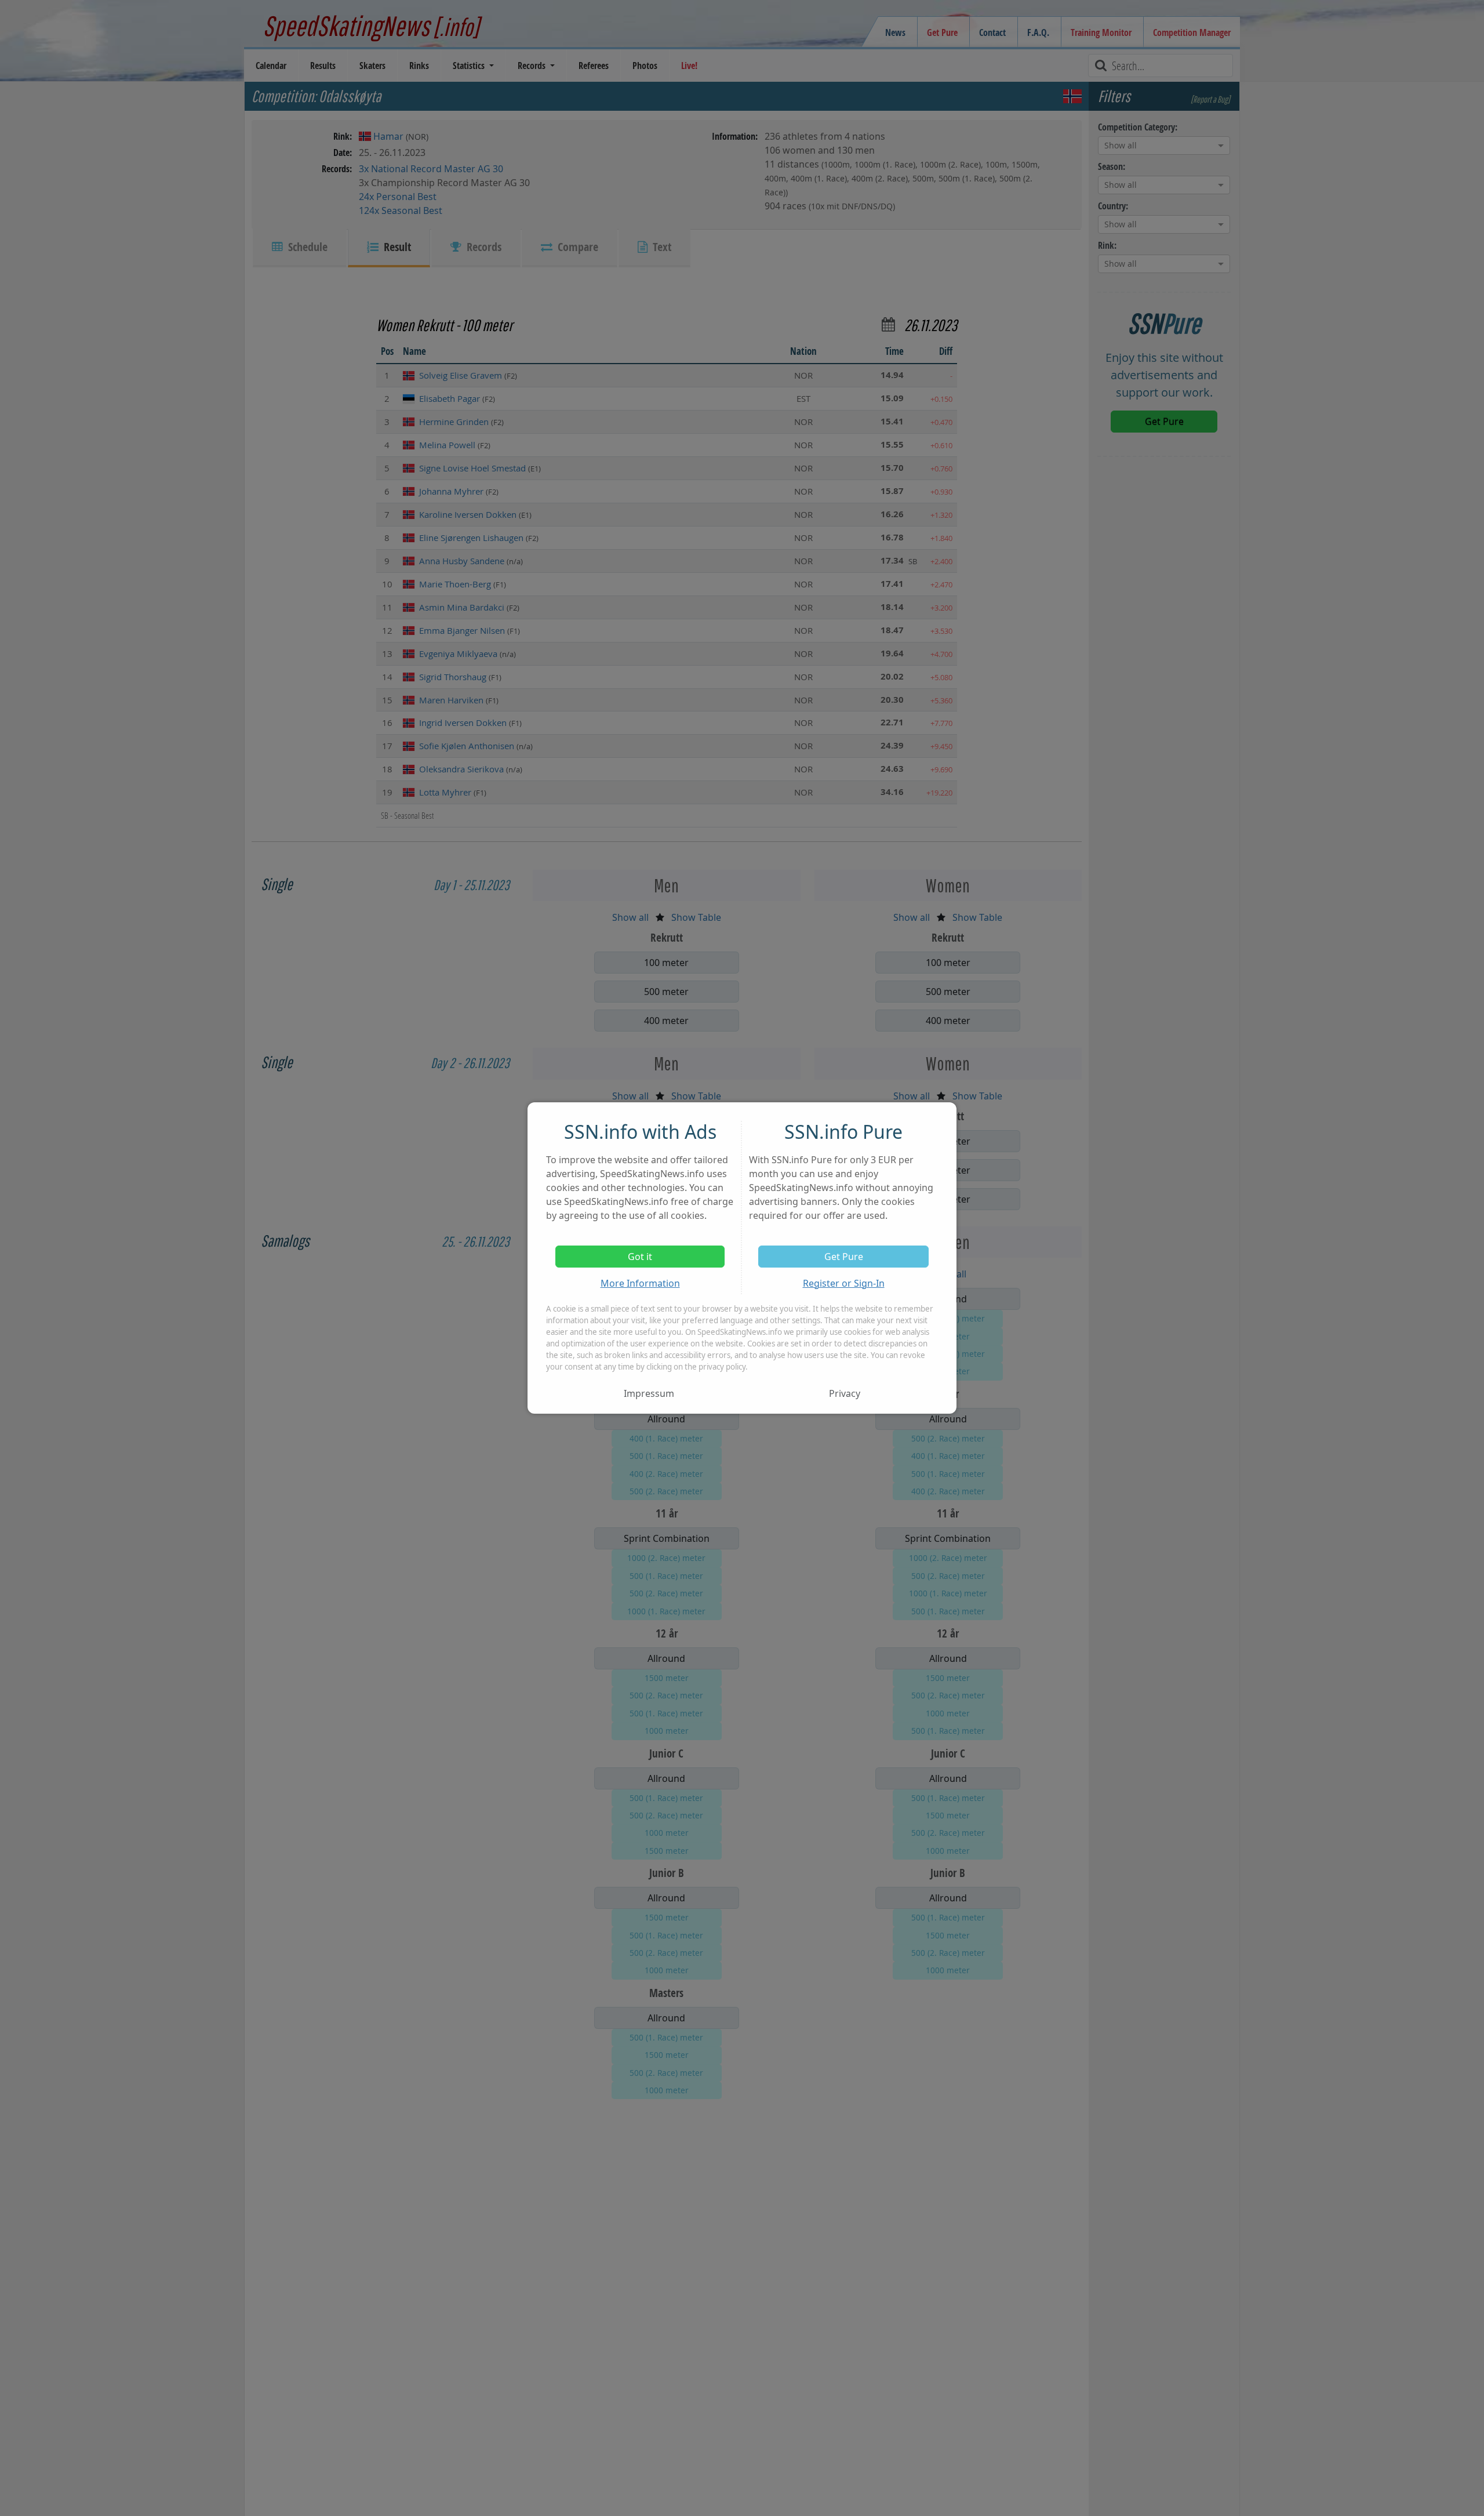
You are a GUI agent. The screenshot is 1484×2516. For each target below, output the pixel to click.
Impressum (649, 1393)
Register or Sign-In (844, 1283)
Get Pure (844, 1257)
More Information (640, 1283)
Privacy (845, 1393)
